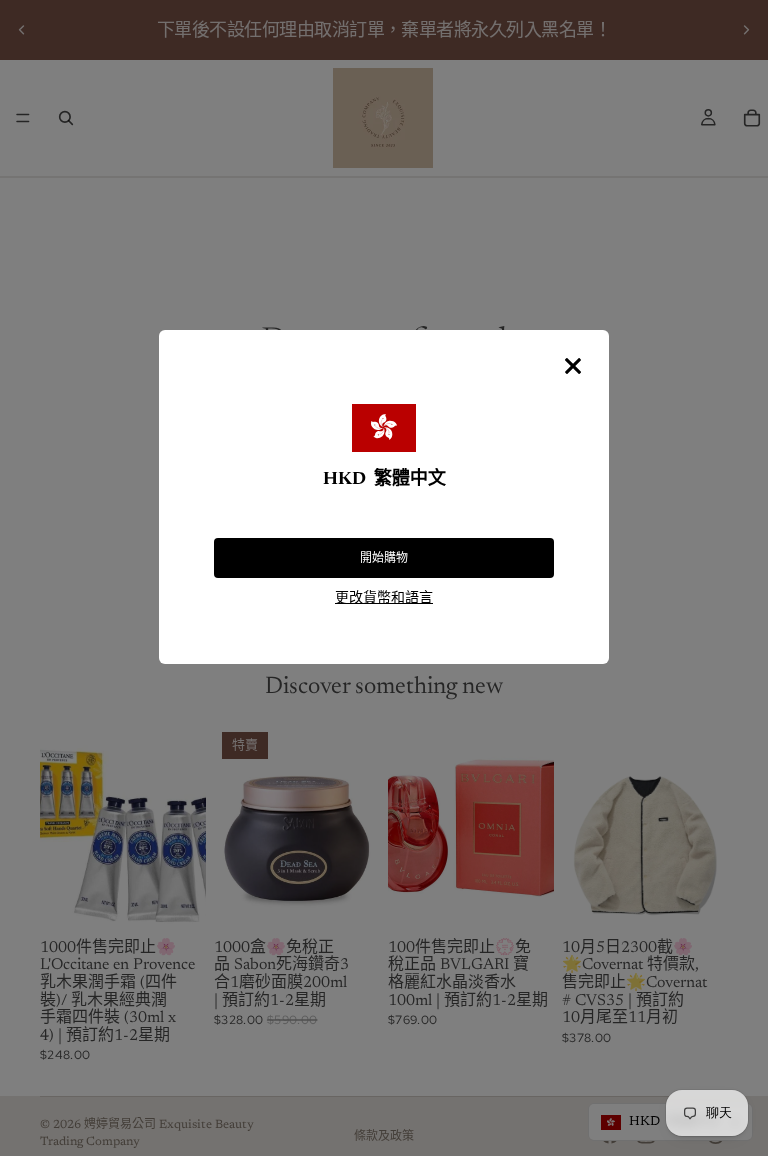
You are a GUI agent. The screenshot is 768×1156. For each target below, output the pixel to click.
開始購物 (384, 558)
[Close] (573, 366)
